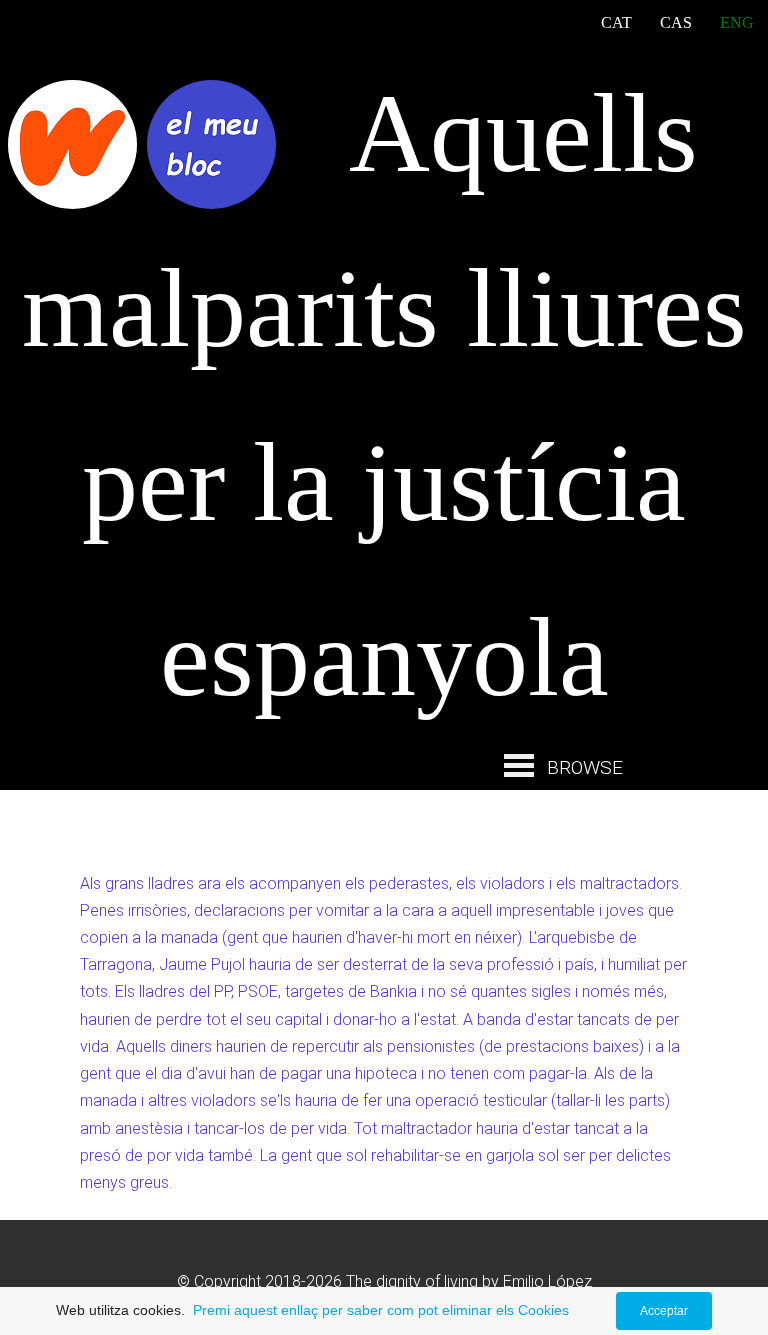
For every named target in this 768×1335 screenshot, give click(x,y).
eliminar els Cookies (505, 1310)
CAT (616, 22)
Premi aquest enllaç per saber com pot (313, 1310)
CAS (676, 22)
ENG (737, 22)
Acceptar (664, 1311)
